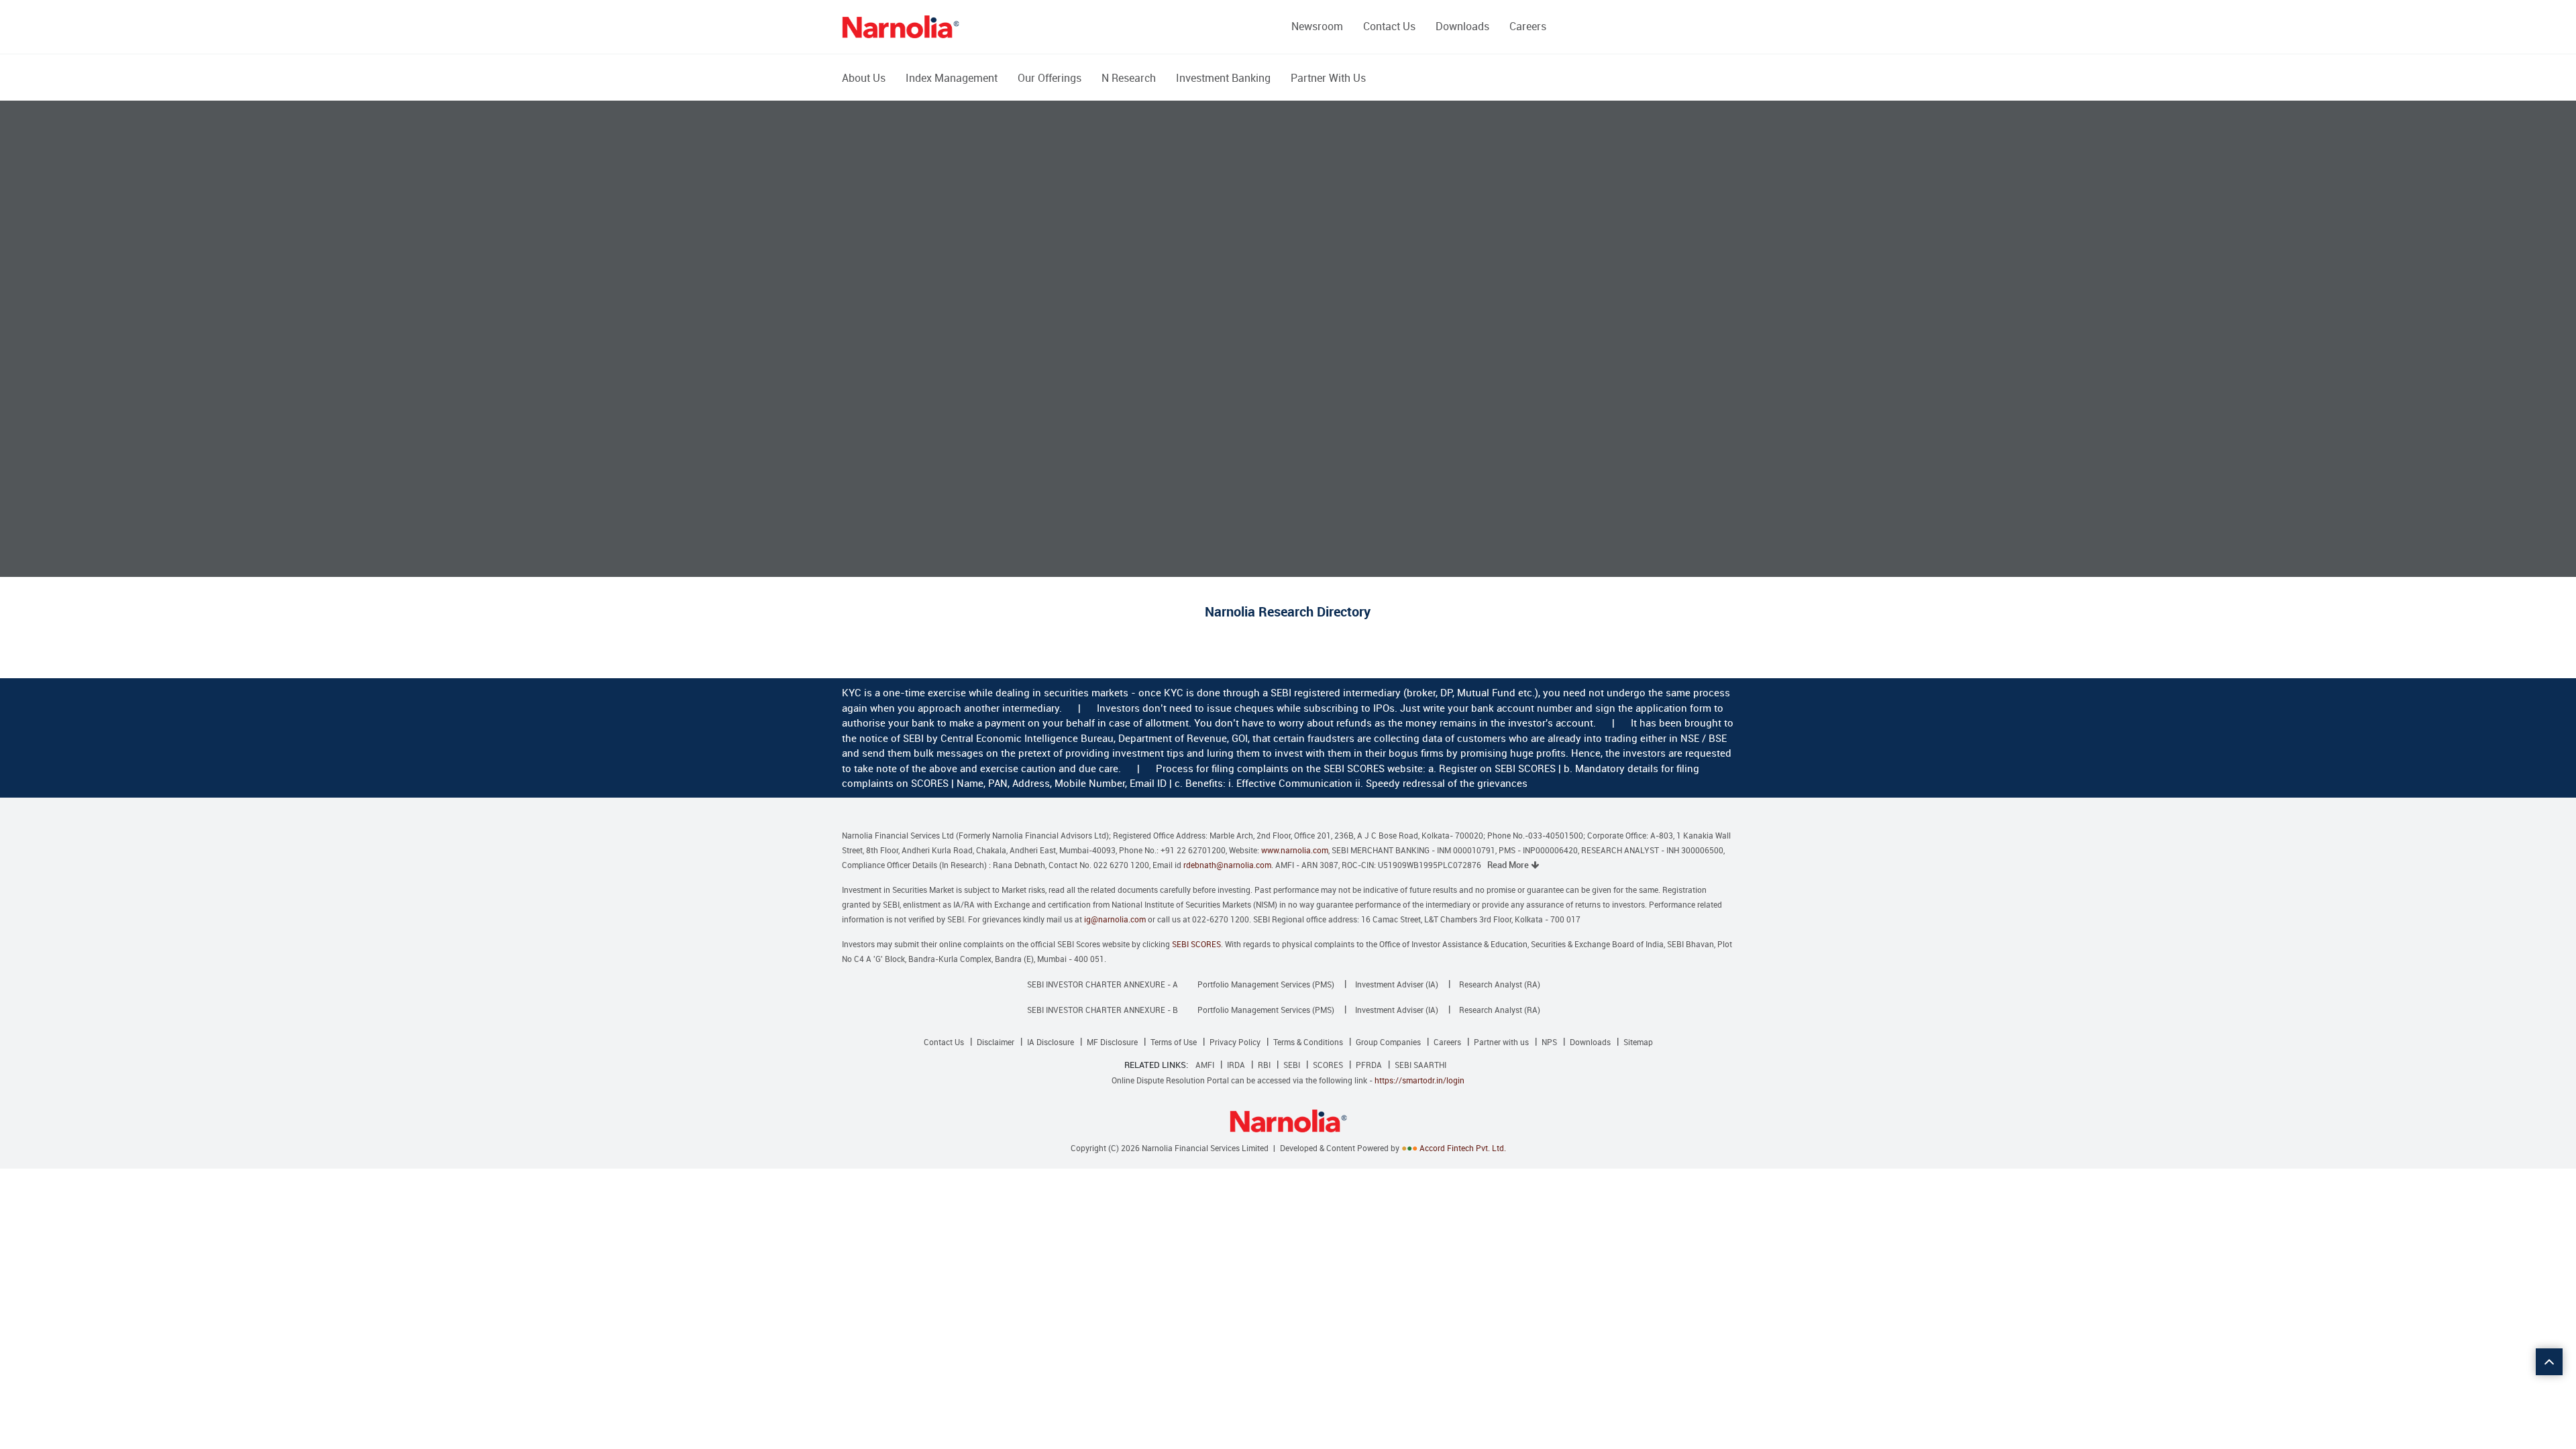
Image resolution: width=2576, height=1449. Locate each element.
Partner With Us (1328, 78)
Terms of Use (1174, 1042)
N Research (1129, 78)
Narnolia (901, 27)
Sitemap (1638, 1042)
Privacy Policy (1235, 1042)
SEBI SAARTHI (1420, 1065)
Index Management (952, 78)
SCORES (1328, 1065)
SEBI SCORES (1196, 944)
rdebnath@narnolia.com (1227, 865)
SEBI (1292, 1065)
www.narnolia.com (1295, 850)
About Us (864, 78)
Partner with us (1501, 1042)
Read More (1509, 865)
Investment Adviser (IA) (1397, 984)
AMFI (1205, 1065)
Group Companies (1388, 1042)
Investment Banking (1223, 78)
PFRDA (1369, 1065)
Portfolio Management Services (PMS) (1266, 984)
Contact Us (1389, 26)
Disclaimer (996, 1042)
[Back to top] (2549, 1362)
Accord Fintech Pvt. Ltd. (1463, 1148)
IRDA (1236, 1065)
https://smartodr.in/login (1419, 1080)
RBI (1264, 1065)
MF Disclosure (1112, 1042)
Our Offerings (1050, 78)
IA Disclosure (1051, 1042)
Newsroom (1317, 26)
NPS (1549, 1042)
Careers (1528, 26)
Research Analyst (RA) (1500, 984)
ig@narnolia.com (1115, 919)
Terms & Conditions (1308, 1042)
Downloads (1462, 26)
